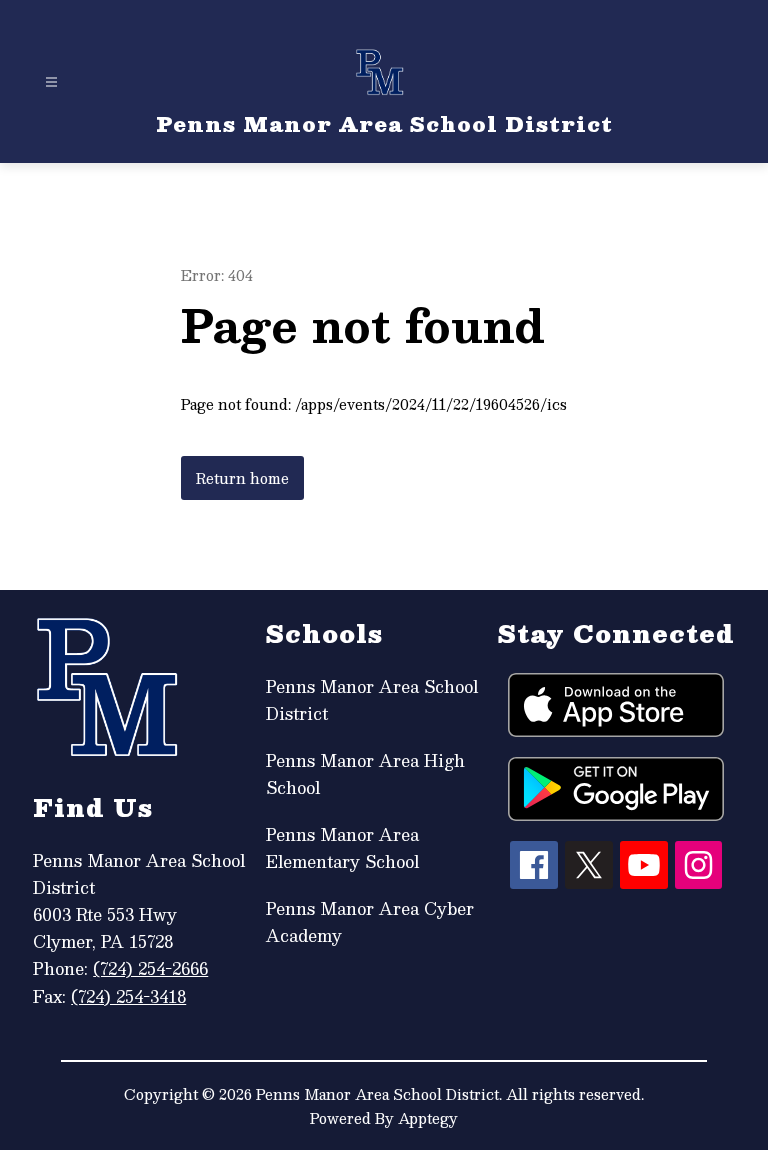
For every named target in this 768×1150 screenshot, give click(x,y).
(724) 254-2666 (150, 968)
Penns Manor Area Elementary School (342, 848)
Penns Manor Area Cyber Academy (370, 922)
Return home (242, 478)
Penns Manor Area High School (365, 774)
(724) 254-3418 (128, 996)
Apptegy (428, 1118)
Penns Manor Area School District (372, 700)
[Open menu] (51, 82)
